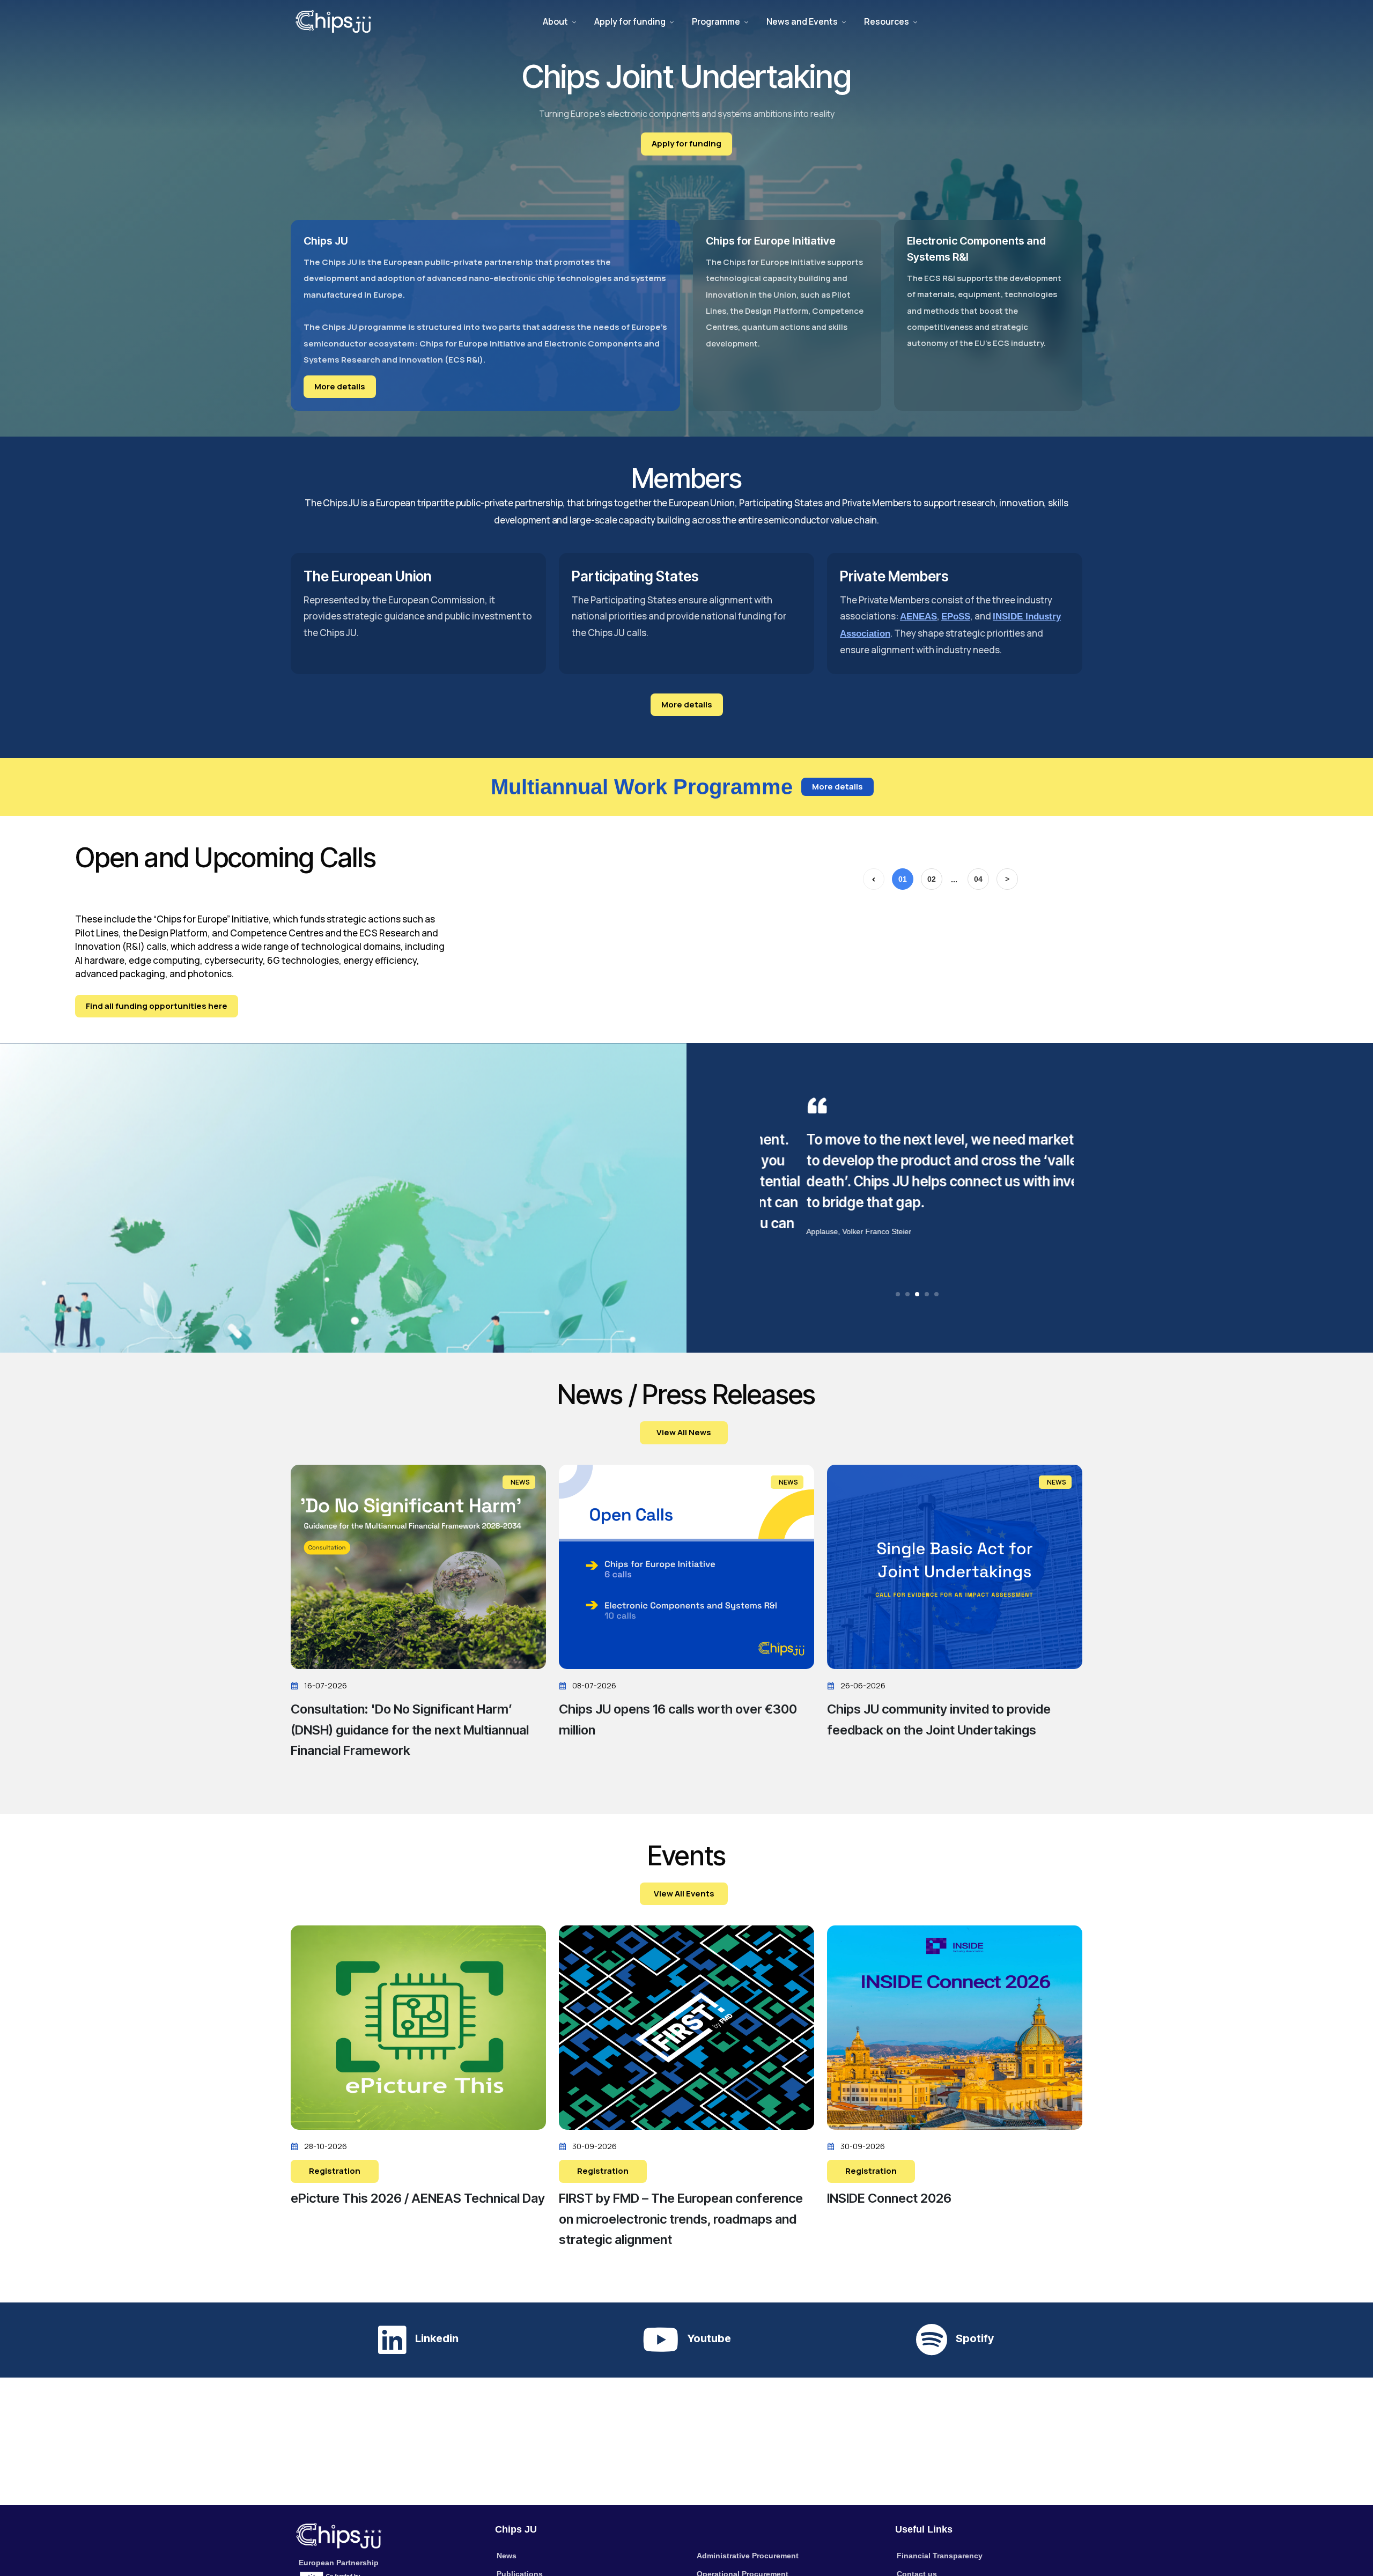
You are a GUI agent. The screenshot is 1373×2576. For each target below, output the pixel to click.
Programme (716, 21)
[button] (898, 1294)
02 (932, 879)
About (555, 21)
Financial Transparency (940, 2556)
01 (903, 879)
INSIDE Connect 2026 (889, 2198)
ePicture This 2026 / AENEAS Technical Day (418, 2198)
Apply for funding (630, 21)
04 (978, 879)
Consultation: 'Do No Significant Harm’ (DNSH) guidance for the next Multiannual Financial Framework (410, 1730)
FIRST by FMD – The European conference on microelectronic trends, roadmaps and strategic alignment (681, 2219)
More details (340, 386)
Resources (887, 21)
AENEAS (918, 617)
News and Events (802, 21)
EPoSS (956, 617)
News (507, 2556)
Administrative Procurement (748, 2556)
